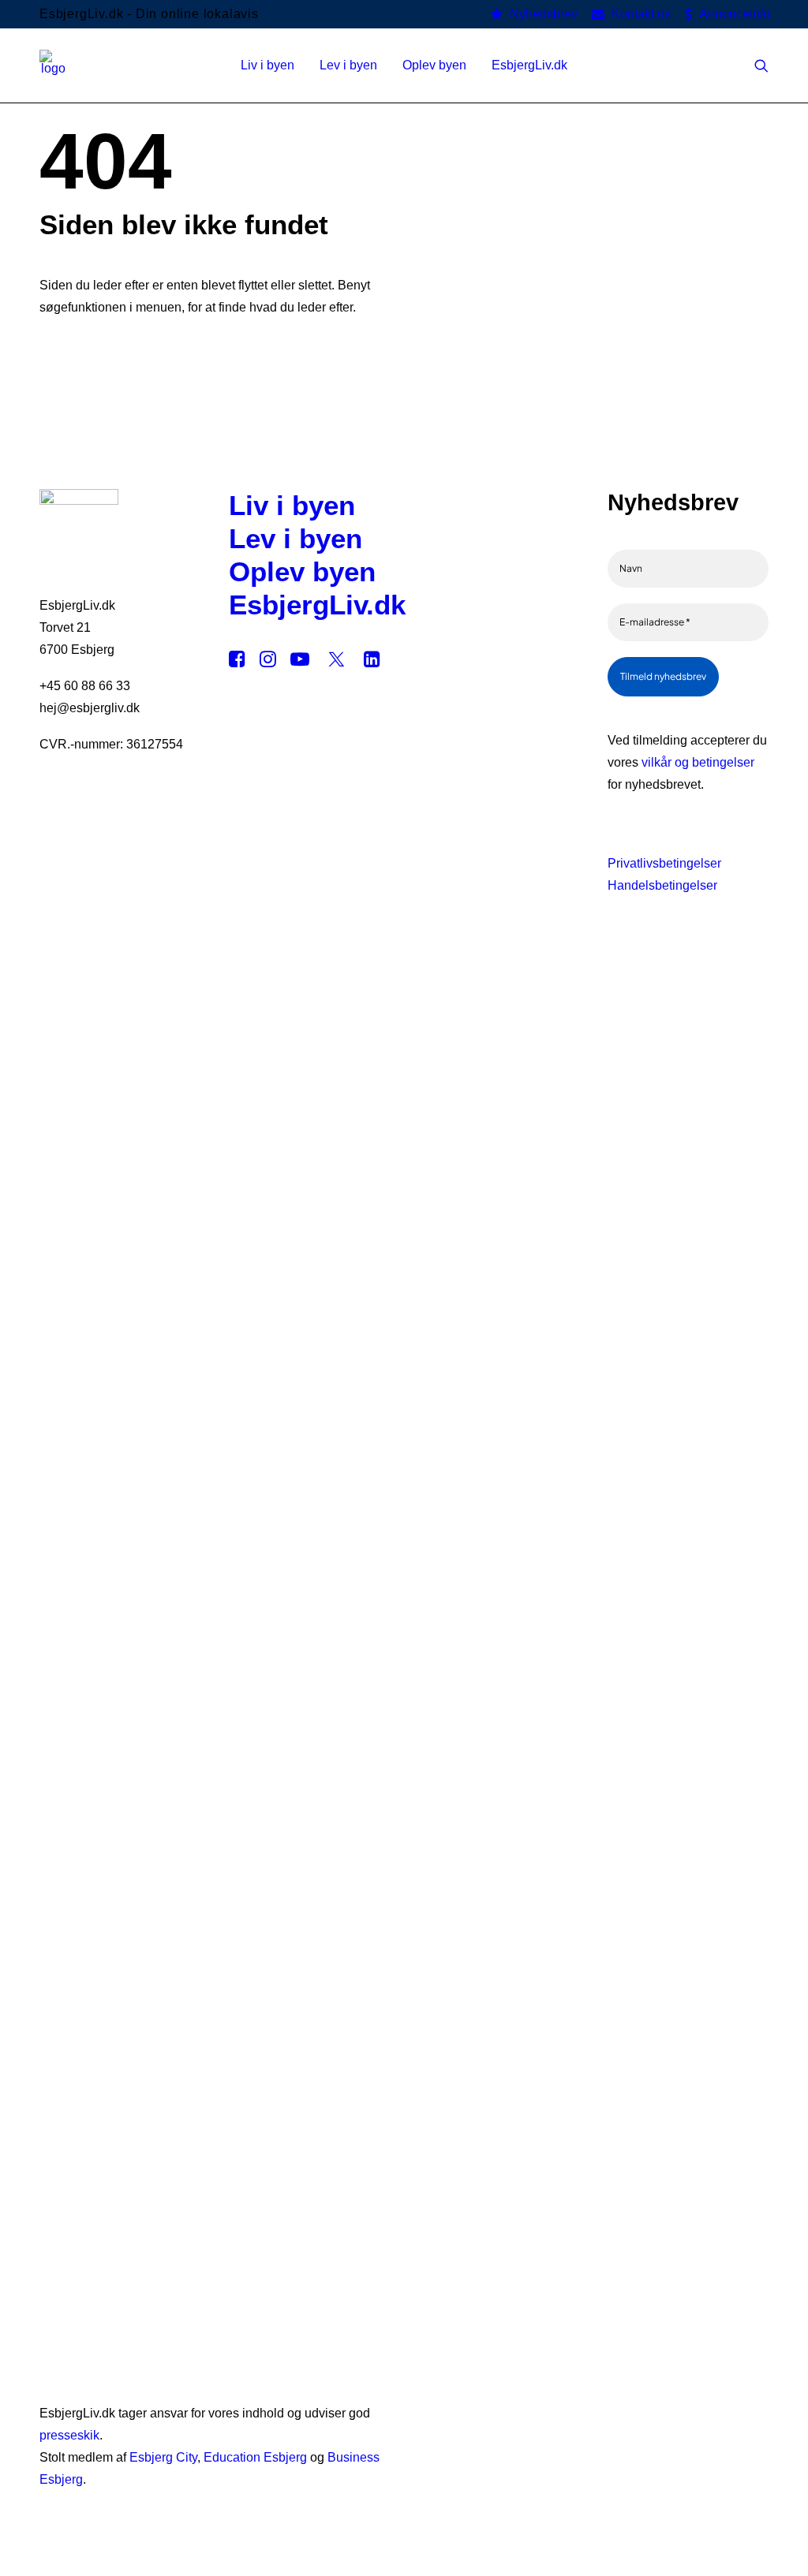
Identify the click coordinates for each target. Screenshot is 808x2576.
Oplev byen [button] (434, 65)
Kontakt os (641, 14)
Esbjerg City (163, 2457)
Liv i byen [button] (267, 65)
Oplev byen (302, 571)
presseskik (69, 2435)
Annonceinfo (735, 14)
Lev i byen (296, 538)
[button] (761, 65)
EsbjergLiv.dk (317, 605)
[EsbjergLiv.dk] (53, 65)
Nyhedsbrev (544, 14)
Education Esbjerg (255, 2457)
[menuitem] (534, 14)
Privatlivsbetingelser (664, 863)
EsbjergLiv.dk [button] (529, 65)
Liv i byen (292, 505)
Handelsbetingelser (662, 885)
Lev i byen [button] (348, 65)
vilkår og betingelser (698, 762)
